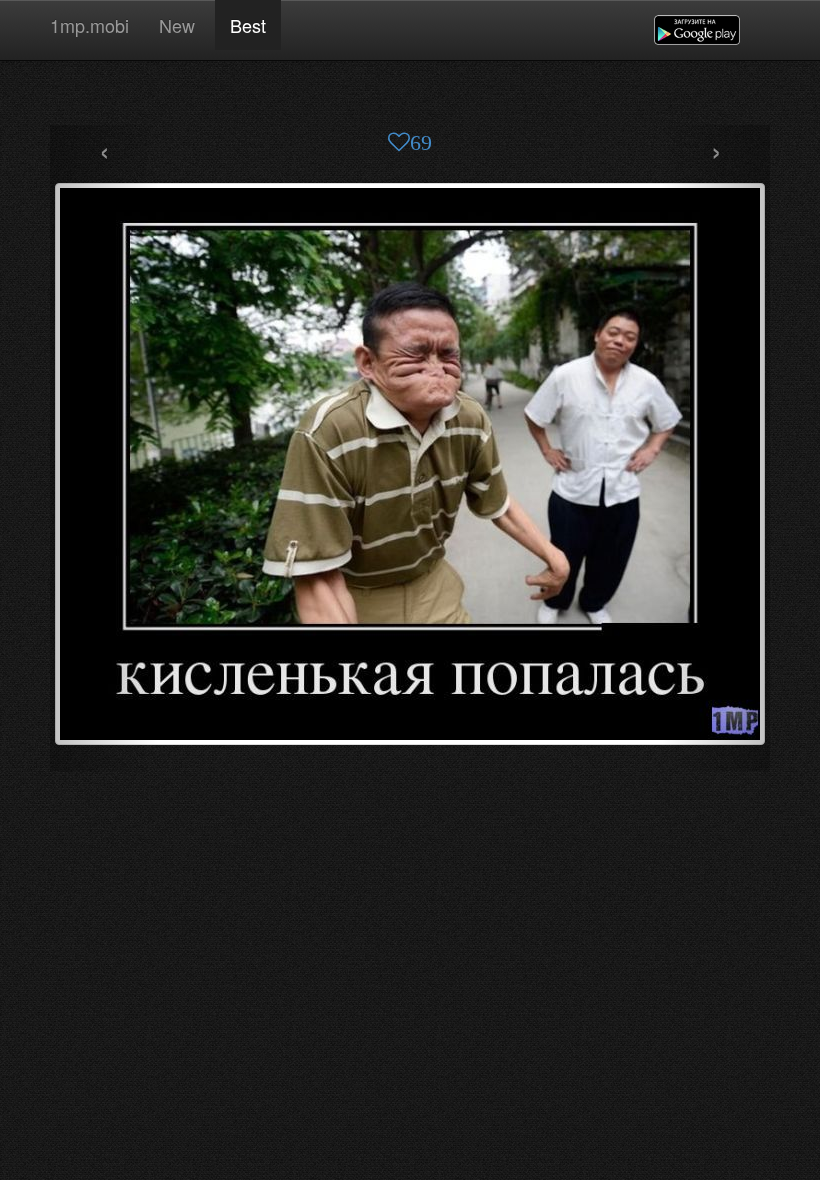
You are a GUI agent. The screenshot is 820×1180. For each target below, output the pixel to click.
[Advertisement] (410, 95)
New (179, 25)
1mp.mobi (89, 25)
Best (248, 25)
